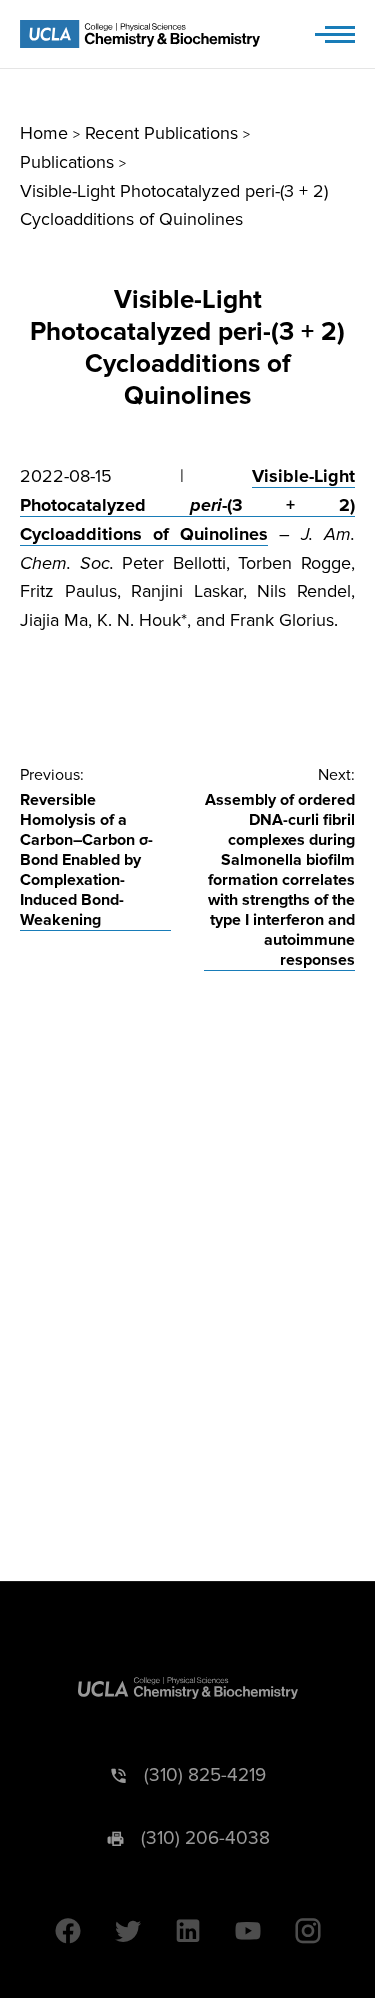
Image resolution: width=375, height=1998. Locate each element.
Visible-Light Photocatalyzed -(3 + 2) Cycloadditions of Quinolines (187, 505)
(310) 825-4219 (205, 1775)
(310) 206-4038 (205, 1838)
